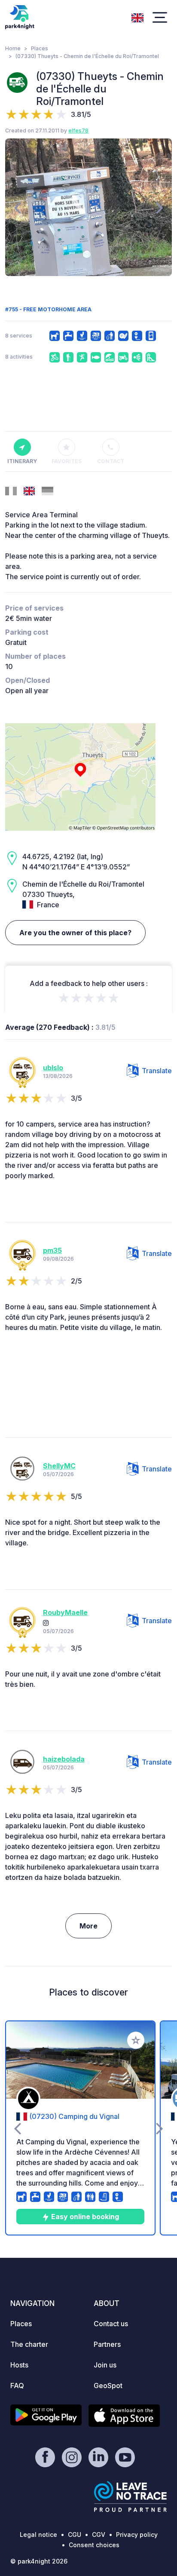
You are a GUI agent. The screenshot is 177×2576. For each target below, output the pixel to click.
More (88, 1926)
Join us (105, 2365)
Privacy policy (137, 2535)
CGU (75, 2535)
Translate (157, 1071)
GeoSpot (108, 2386)
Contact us (111, 2324)
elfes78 (78, 130)
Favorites (67, 461)
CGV (99, 2535)
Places (40, 48)
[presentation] (17, 207)
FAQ (17, 2386)
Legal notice (38, 2535)
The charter (29, 2344)
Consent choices (94, 2545)
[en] (137, 17)
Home (13, 48)
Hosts (19, 2365)
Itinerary (22, 461)
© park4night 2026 (39, 2561)
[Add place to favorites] (136, 2040)
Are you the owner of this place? (75, 933)
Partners (107, 2344)
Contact (111, 461)
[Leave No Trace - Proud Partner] (131, 2496)
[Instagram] (46, 1623)
